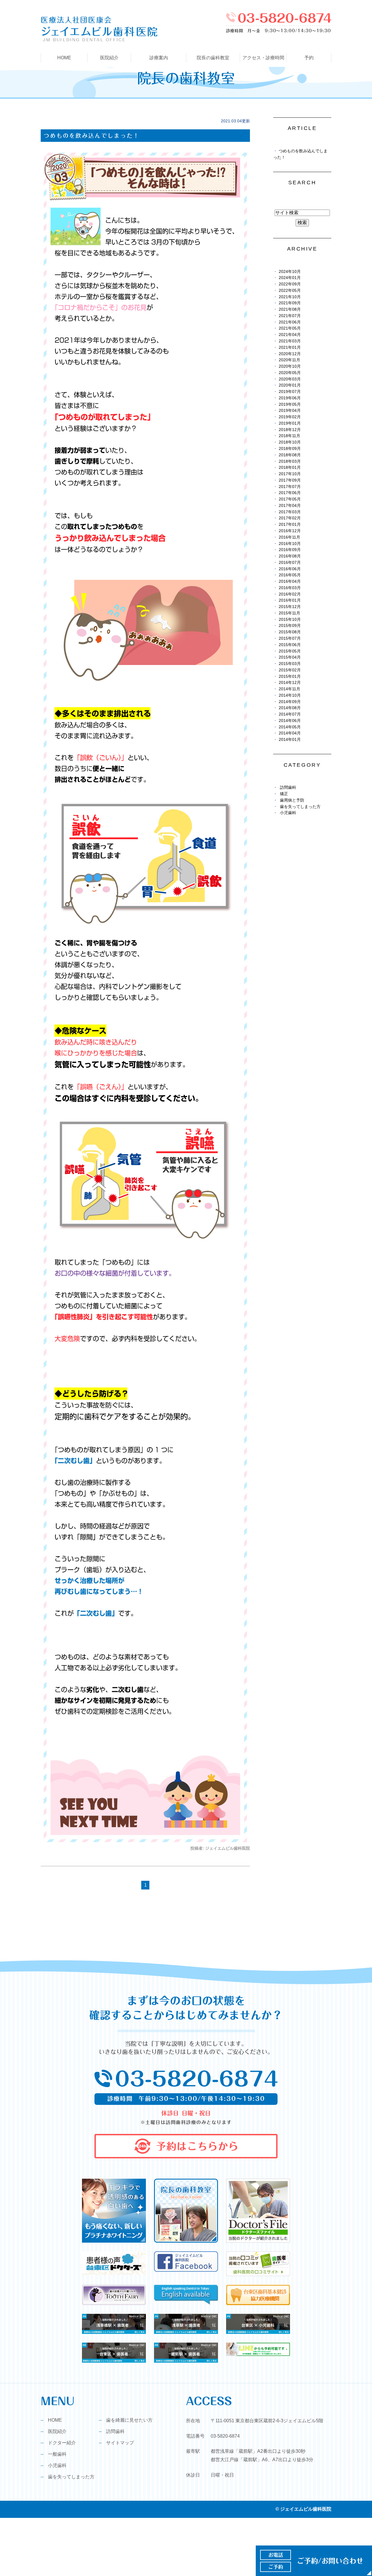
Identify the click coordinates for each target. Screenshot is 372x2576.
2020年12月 (290, 354)
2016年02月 (290, 594)
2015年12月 (290, 607)
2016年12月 (290, 531)
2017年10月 (290, 474)
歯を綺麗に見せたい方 (129, 2420)
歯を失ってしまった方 (300, 807)
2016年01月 (290, 600)
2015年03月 (290, 664)
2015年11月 (289, 613)
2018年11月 (289, 436)
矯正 (284, 794)
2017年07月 (290, 487)
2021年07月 (290, 316)
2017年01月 (290, 524)
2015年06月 (290, 645)
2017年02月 (290, 518)
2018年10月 (290, 442)
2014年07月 (290, 714)
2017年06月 (290, 493)
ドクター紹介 (62, 2443)
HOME (64, 58)
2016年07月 (290, 563)
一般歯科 (57, 2454)
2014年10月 (290, 695)
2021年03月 (290, 341)
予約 (309, 58)
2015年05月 (290, 651)
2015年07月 (290, 638)
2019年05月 (290, 404)
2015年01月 (290, 676)
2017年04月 (290, 506)
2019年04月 (290, 411)
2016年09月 (290, 550)
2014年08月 (290, 708)
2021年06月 (290, 322)
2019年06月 (290, 398)
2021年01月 (290, 347)
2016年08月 (290, 556)
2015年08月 (290, 632)
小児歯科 (288, 813)
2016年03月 (290, 588)
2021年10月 (290, 297)
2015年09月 (290, 626)
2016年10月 (290, 544)
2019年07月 (290, 392)
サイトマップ (120, 2443)
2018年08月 (290, 455)
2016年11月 (289, 537)
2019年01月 (290, 423)
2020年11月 (289, 360)
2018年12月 (290, 430)
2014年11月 (289, 689)
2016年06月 (290, 569)
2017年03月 (290, 512)
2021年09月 (290, 303)
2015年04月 (290, 657)
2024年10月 (290, 272)
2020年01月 (290, 385)
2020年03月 (290, 379)
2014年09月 (290, 702)
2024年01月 (290, 278)
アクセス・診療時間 (263, 58)
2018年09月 (290, 449)
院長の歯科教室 (213, 58)
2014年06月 (290, 721)
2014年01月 (290, 740)
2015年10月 (290, 620)
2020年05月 (290, 373)
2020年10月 (290, 366)
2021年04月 (290, 335)
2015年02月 (290, 670)
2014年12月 (290, 683)
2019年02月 (290, 417)
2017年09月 (290, 480)
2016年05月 (290, 575)
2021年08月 (290, 309)
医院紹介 (57, 2431)
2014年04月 (290, 733)
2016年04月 (290, 581)
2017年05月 (290, 499)
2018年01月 (290, 468)
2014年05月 (290, 727)
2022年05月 (290, 291)
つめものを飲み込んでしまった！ (92, 136)
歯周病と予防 (292, 800)
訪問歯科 (288, 788)
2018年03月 (290, 461)
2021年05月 (290, 328)
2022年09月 (290, 284)
